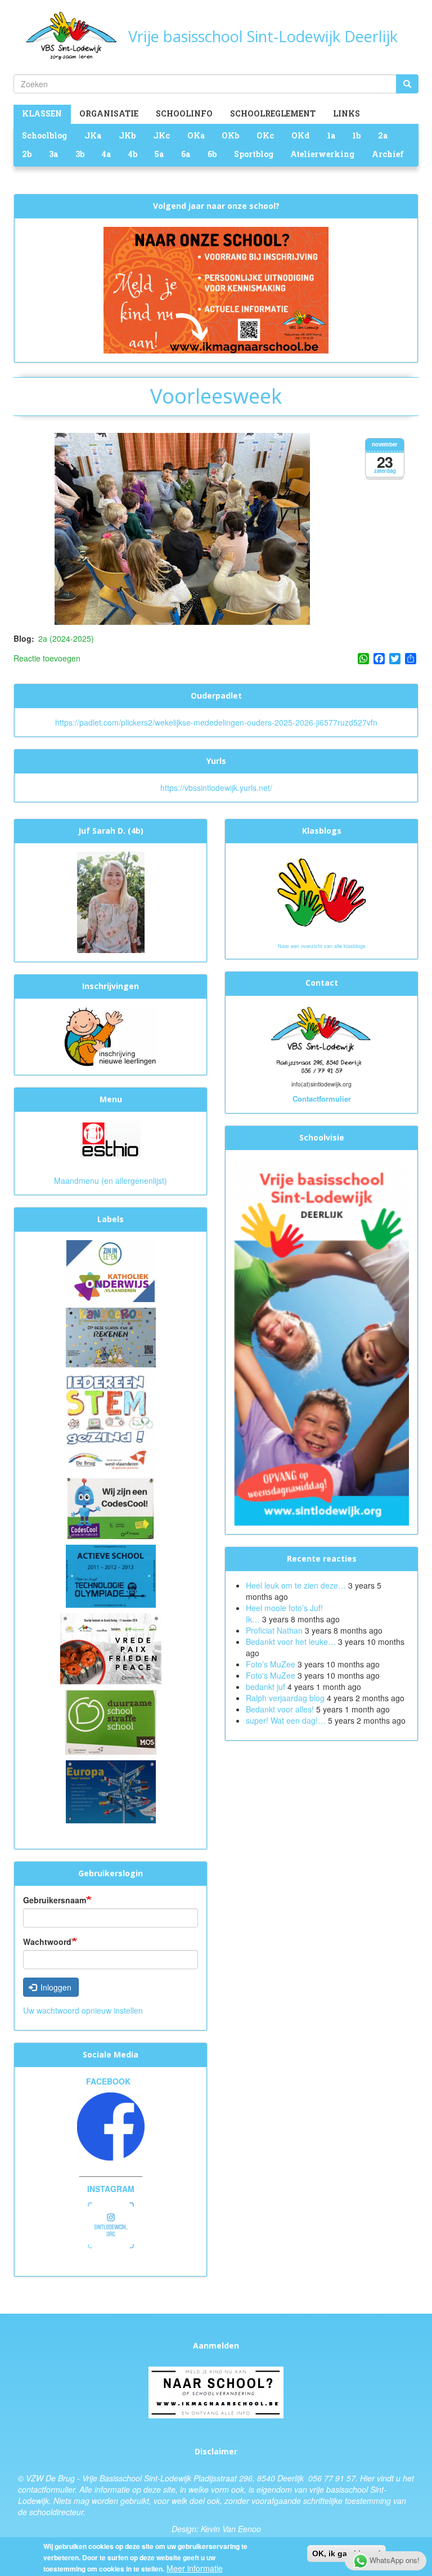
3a (53, 154)
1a (331, 135)
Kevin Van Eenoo (231, 2529)
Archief (388, 154)
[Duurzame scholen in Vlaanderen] (111, 1721)
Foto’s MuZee (271, 1664)
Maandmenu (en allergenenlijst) (111, 1180)
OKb (230, 135)
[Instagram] (111, 2224)
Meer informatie (195, 2568)
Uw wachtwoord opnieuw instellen (83, 2010)
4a (106, 154)
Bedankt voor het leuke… (291, 1642)
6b (212, 154)
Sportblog (254, 154)
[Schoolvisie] (321, 1341)
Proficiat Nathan (274, 1630)
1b (356, 135)
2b (27, 154)
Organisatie (109, 113)
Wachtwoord (47, 1942)
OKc (265, 135)
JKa (93, 135)
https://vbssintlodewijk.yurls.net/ (216, 788)
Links (346, 113)
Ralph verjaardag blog (285, 1698)
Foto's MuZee (271, 1675)
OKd (300, 135)
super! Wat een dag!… (286, 1720)
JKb (127, 135)
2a (383, 135)
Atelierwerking (322, 154)
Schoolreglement (273, 113)
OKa (196, 135)
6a (186, 154)
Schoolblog (44, 135)
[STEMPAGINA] (111, 1421)
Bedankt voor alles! (281, 1709)
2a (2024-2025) (66, 638)
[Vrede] (111, 1648)
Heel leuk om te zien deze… (296, 1585)
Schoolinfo (184, 113)
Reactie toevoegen (47, 658)
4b (133, 154)
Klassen (42, 113)
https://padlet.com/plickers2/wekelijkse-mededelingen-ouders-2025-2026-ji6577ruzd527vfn (216, 722)
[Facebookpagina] (111, 2126)
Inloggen (55, 1987)
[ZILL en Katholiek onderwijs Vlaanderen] (111, 1270)
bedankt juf (267, 1687)
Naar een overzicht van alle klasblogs (322, 946)
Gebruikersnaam (55, 1900)
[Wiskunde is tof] (111, 1336)
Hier (367, 2478)
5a (159, 154)
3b (80, 154)
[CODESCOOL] (111, 1508)
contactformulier (46, 2489)
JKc (161, 135)
